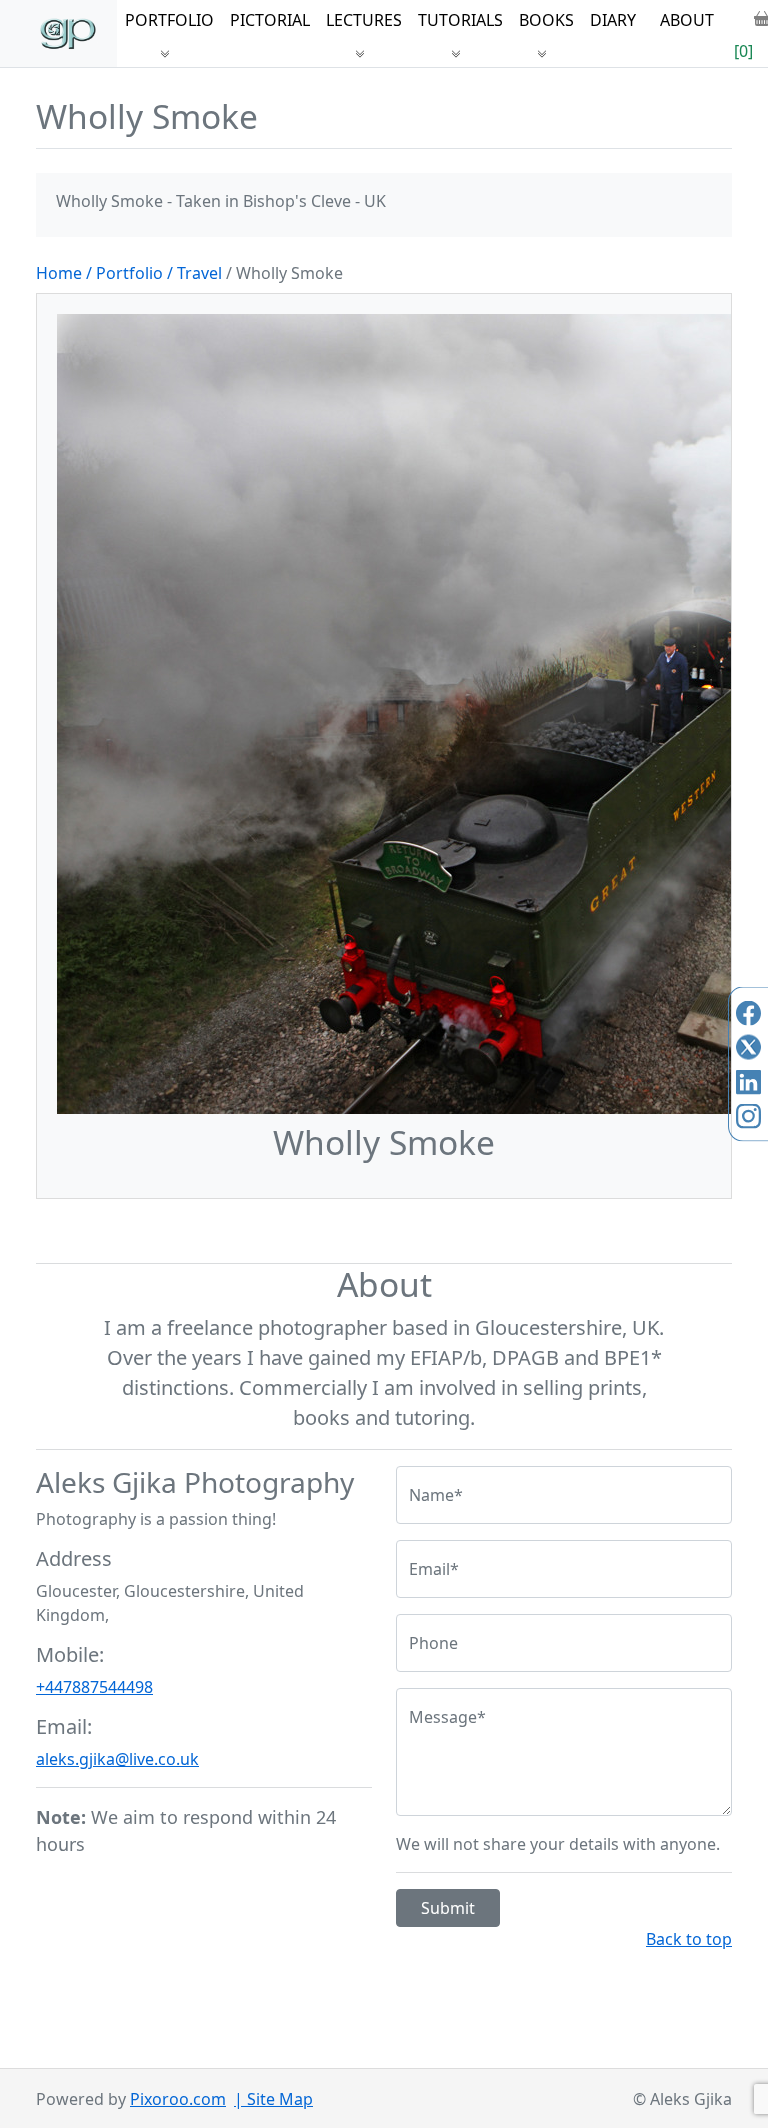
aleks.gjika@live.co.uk (117, 1759)
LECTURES (364, 20)
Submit (448, 1908)
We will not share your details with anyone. (558, 1844)
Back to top (689, 1939)
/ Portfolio (124, 273)
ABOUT (687, 20)
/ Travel (196, 273)
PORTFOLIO (169, 20)
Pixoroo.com (178, 2099)
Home (59, 273)
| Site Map (273, 2099)
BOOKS (546, 20)
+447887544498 (94, 1687)
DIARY (613, 20)
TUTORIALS (460, 20)
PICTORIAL (270, 20)
